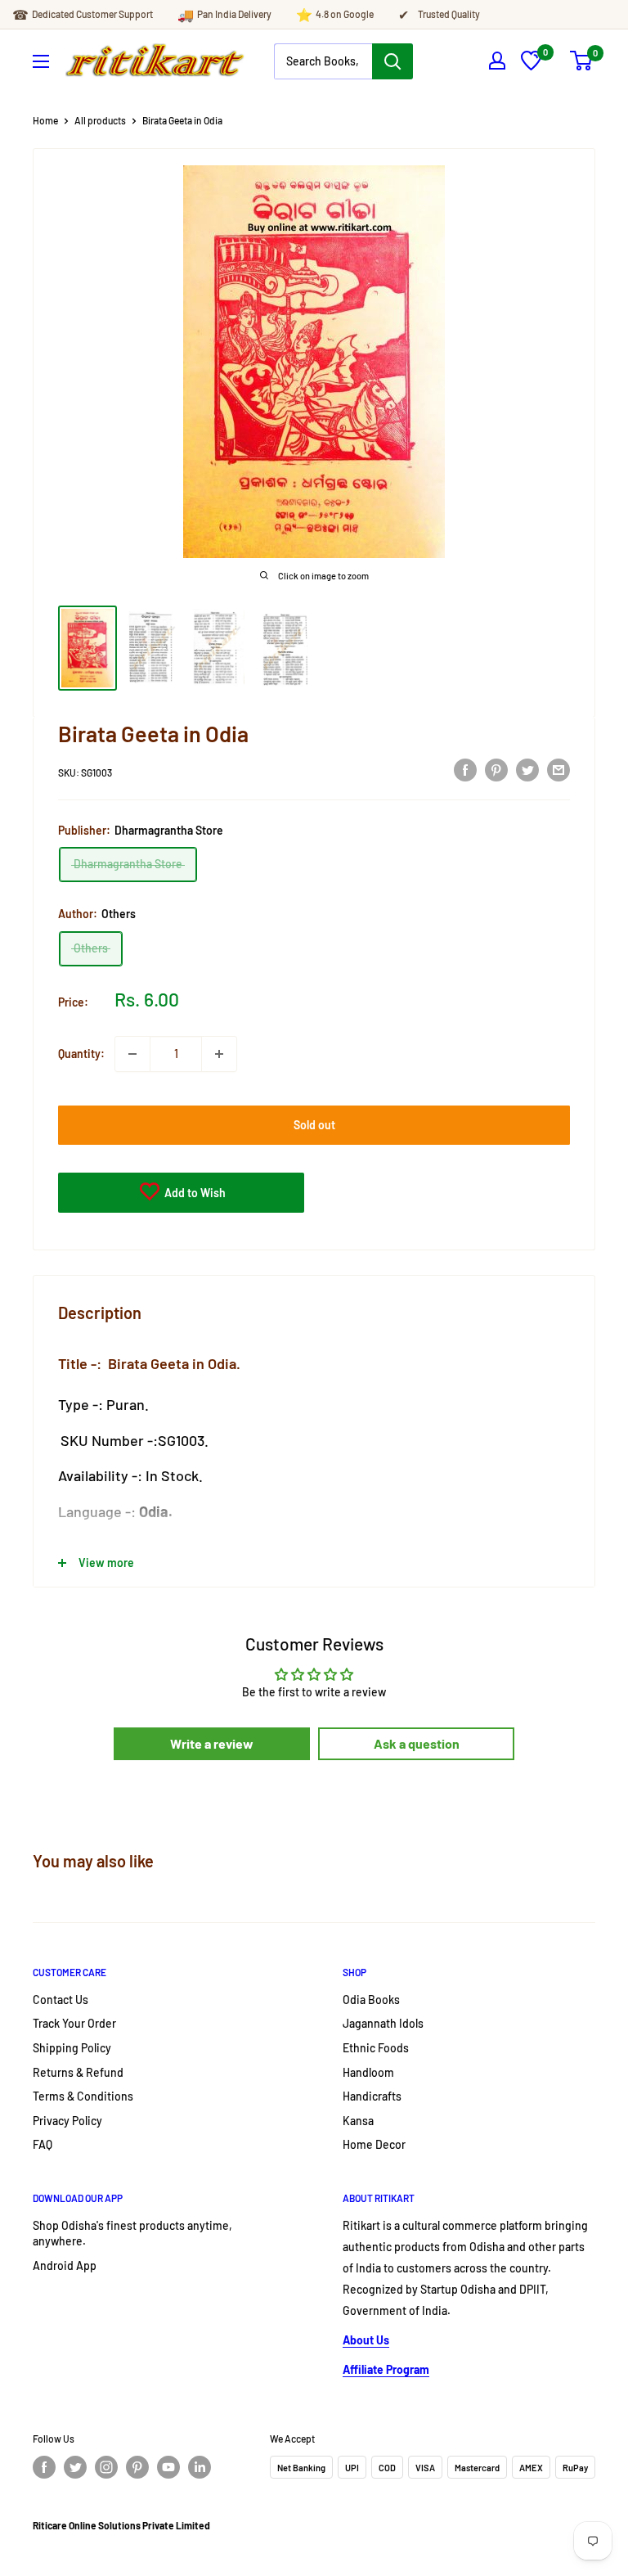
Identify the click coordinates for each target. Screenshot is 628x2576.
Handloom (368, 2072)
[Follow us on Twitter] (75, 2467)
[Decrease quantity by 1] (132, 1054)
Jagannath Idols (383, 2023)
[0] (531, 66)
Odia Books (371, 2000)
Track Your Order (74, 2023)
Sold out (314, 1125)
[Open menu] (41, 61)
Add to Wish (194, 1193)
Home (45, 120)
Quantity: (81, 1054)
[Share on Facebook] (465, 770)
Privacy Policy (67, 2121)
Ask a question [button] (417, 1743)
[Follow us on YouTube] (168, 2467)
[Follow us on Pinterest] (137, 2467)
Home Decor (374, 2144)
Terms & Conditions (83, 2096)
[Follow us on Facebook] (44, 2467)
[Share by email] (558, 770)
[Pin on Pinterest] (496, 770)
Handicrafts (372, 2096)
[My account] (497, 61)
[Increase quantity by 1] (219, 1054)
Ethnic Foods (376, 2048)
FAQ (43, 2144)
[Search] (392, 61)
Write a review (212, 1743)
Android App (65, 2265)
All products (100, 120)
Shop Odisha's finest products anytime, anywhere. (132, 2234)
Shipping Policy (72, 2048)
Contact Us (61, 2000)
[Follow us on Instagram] (106, 2467)
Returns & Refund (78, 2072)
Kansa (358, 2121)
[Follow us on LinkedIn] (200, 2467)
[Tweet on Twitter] (527, 770)
